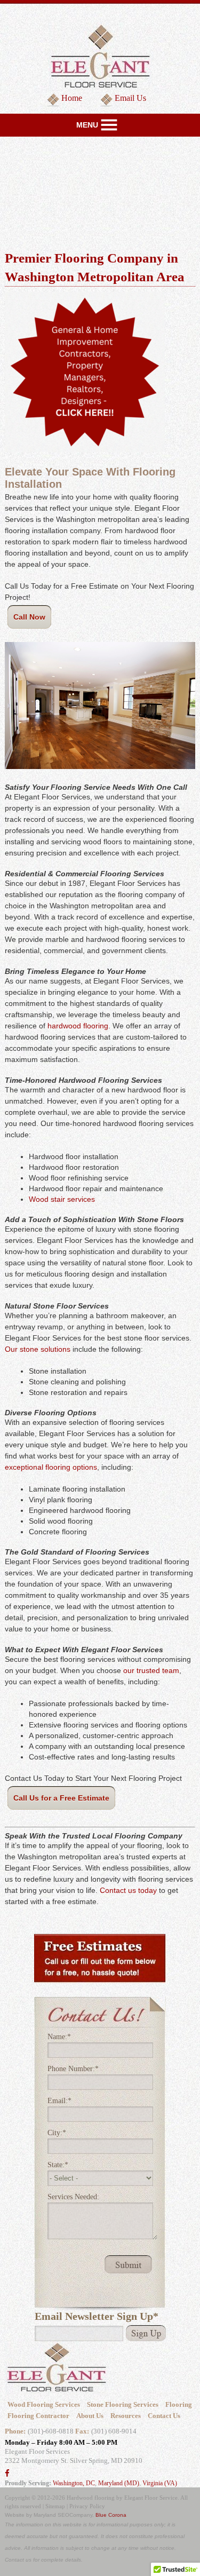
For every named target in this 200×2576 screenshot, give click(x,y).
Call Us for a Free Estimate (61, 1798)
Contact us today (128, 1890)
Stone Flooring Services (123, 2404)
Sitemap (55, 2506)
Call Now (29, 617)
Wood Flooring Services (44, 2404)
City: (57, 2133)
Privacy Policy (87, 2506)
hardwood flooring (78, 1026)
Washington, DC (74, 2483)
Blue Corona (111, 2515)
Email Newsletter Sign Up (97, 2316)
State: (58, 2165)
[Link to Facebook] (7, 2474)
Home (72, 98)
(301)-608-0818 (51, 2431)
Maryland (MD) (119, 2483)
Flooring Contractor (38, 2416)
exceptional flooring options (51, 1467)
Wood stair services (62, 1199)
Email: (59, 2101)
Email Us (130, 98)
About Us (90, 2416)
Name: (59, 2037)
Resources (126, 2416)
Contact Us (164, 2416)
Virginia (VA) (160, 2483)
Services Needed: (73, 2197)
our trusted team (151, 1670)
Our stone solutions (38, 1349)
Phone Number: (73, 2069)
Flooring (179, 2404)
